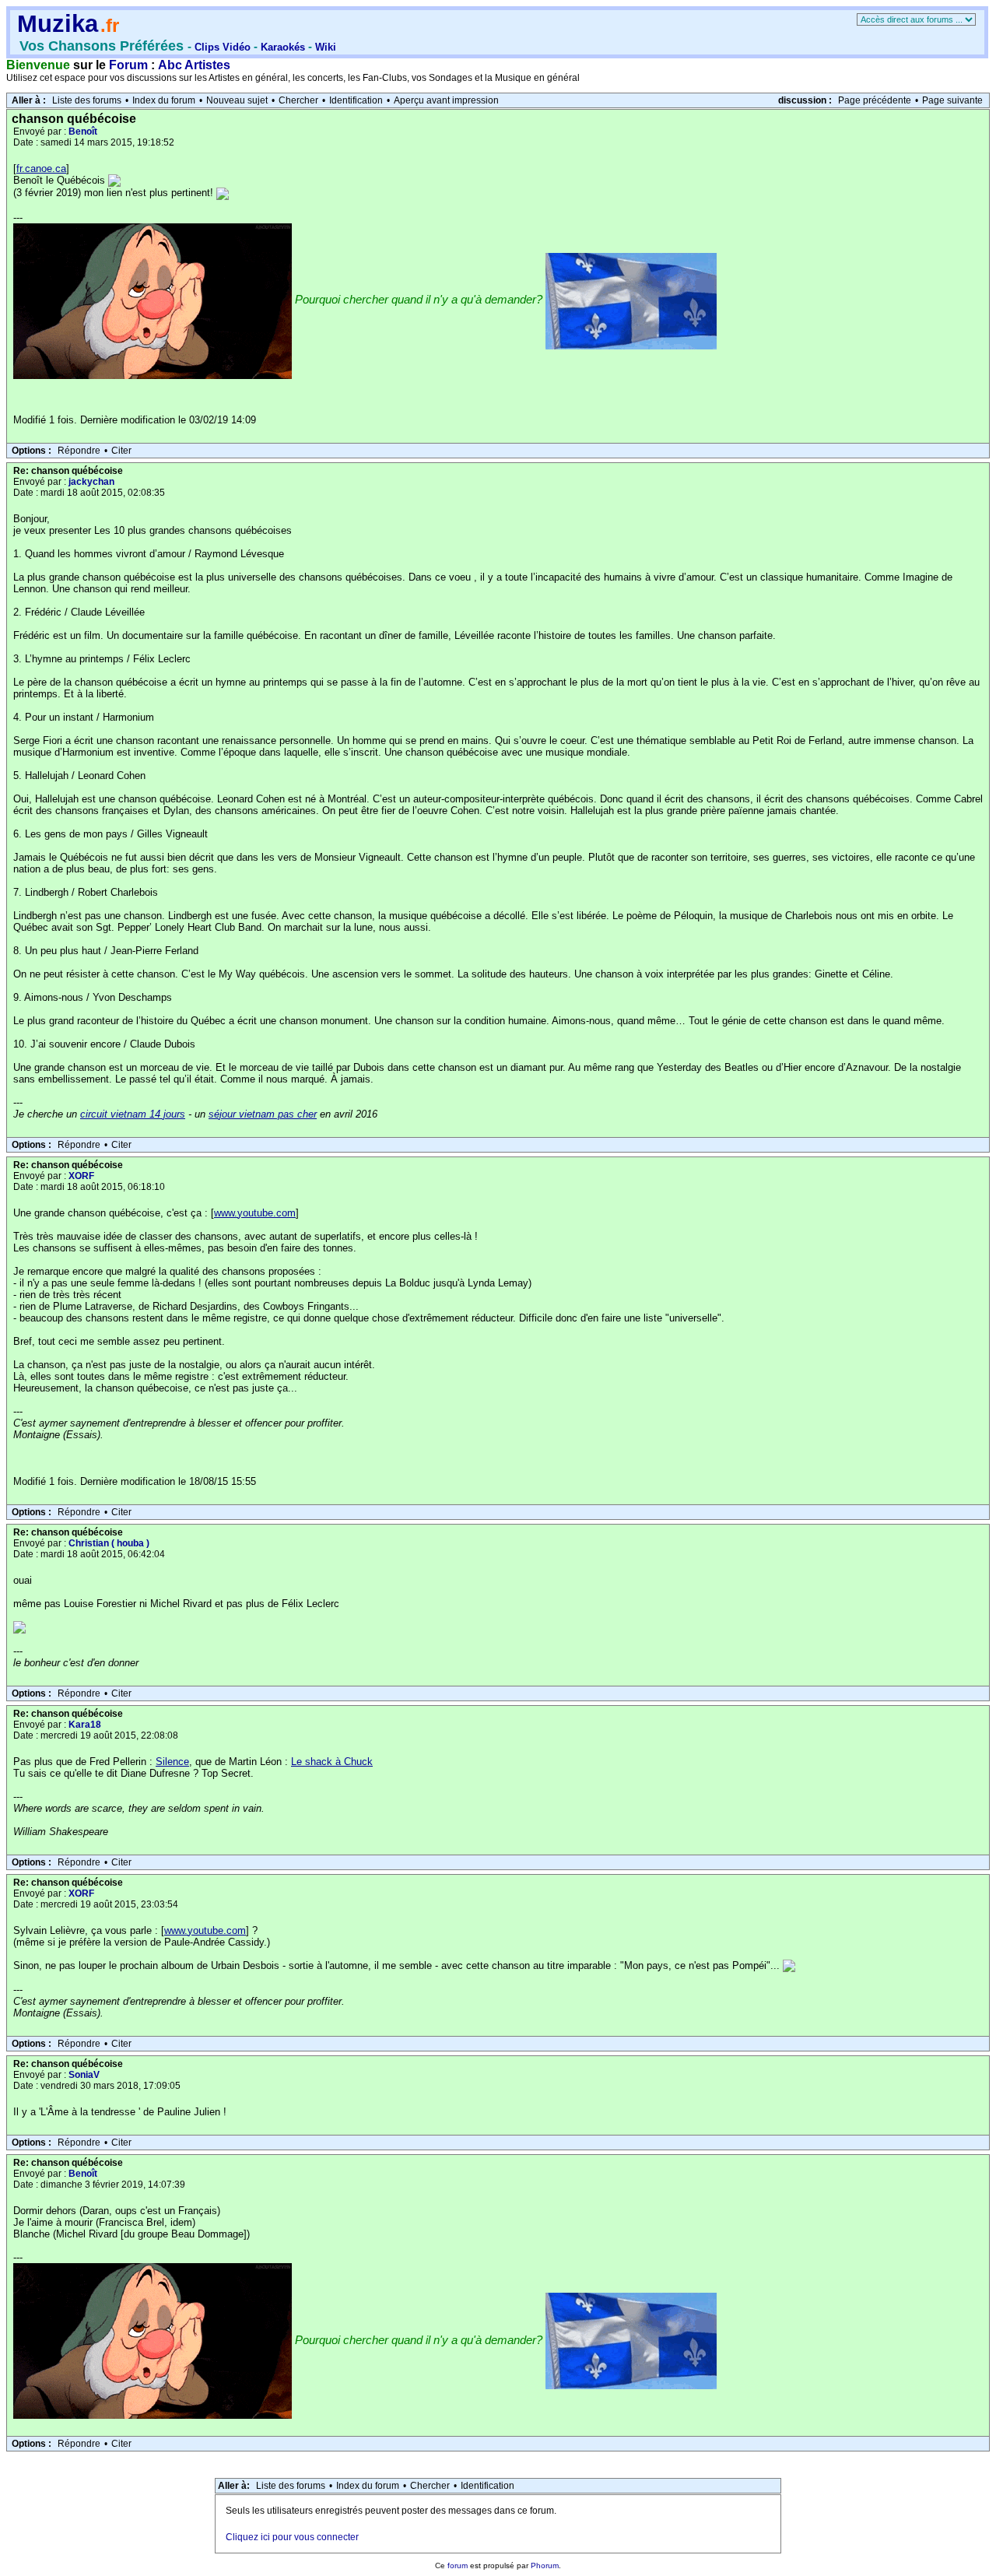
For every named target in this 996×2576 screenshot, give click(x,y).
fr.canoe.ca (41, 168)
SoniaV (84, 2075)
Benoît (83, 132)
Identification (356, 100)
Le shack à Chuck (332, 1762)
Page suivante (952, 100)
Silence (172, 1762)
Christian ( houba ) (109, 1543)
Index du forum (164, 100)
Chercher (298, 100)
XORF (81, 1176)
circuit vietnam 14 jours (133, 1114)
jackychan (91, 482)
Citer (121, 451)
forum (458, 2565)
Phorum (545, 2565)
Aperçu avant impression (446, 100)
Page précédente (875, 100)
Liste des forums (87, 100)
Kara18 (85, 1725)
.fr (110, 25)
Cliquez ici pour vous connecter (292, 2537)
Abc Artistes (194, 65)
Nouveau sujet (237, 100)
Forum (128, 65)
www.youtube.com (255, 1213)
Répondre (79, 451)
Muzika (58, 24)
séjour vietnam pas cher (263, 1114)
